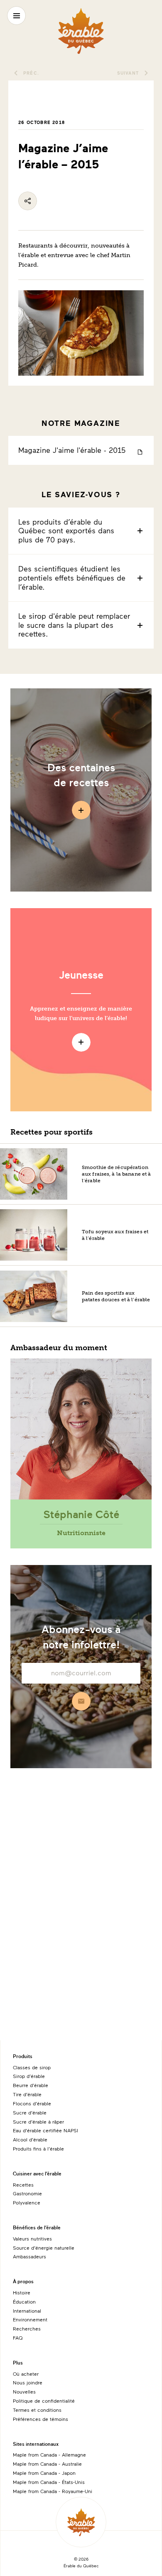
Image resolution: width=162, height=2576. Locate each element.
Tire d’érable (27, 2094)
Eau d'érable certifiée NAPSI (45, 2130)
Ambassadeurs (29, 2256)
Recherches (27, 2328)
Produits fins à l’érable (38, 2148)
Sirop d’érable (29, 2076)
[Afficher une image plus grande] (81, 349)
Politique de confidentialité (44, 2401)
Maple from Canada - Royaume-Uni (53, 2491)
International (27, 2311)
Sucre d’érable (30, 2112)
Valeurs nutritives (32, 2238)
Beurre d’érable (31, 2085)
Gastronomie (27, 2193)
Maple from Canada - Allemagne (49, 2454)
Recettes (23, 2185)
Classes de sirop (32, 2067)
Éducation (24, 2301)
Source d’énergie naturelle (44, 2248)
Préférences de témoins (40, 2419)
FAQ (18, 2338)
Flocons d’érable (32, 2103)
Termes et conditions (37, 2410)
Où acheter (26, 2374)
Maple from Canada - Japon (44, 2473)
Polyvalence (27, 2202)
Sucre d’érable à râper (38, 2122)
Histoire (22, 2292)
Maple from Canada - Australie (47, 2464)
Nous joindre (28, 2382)
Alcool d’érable (30, 2139)
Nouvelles (24, 2391)
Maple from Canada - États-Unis (49, 2482)
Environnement (30, 2319)
